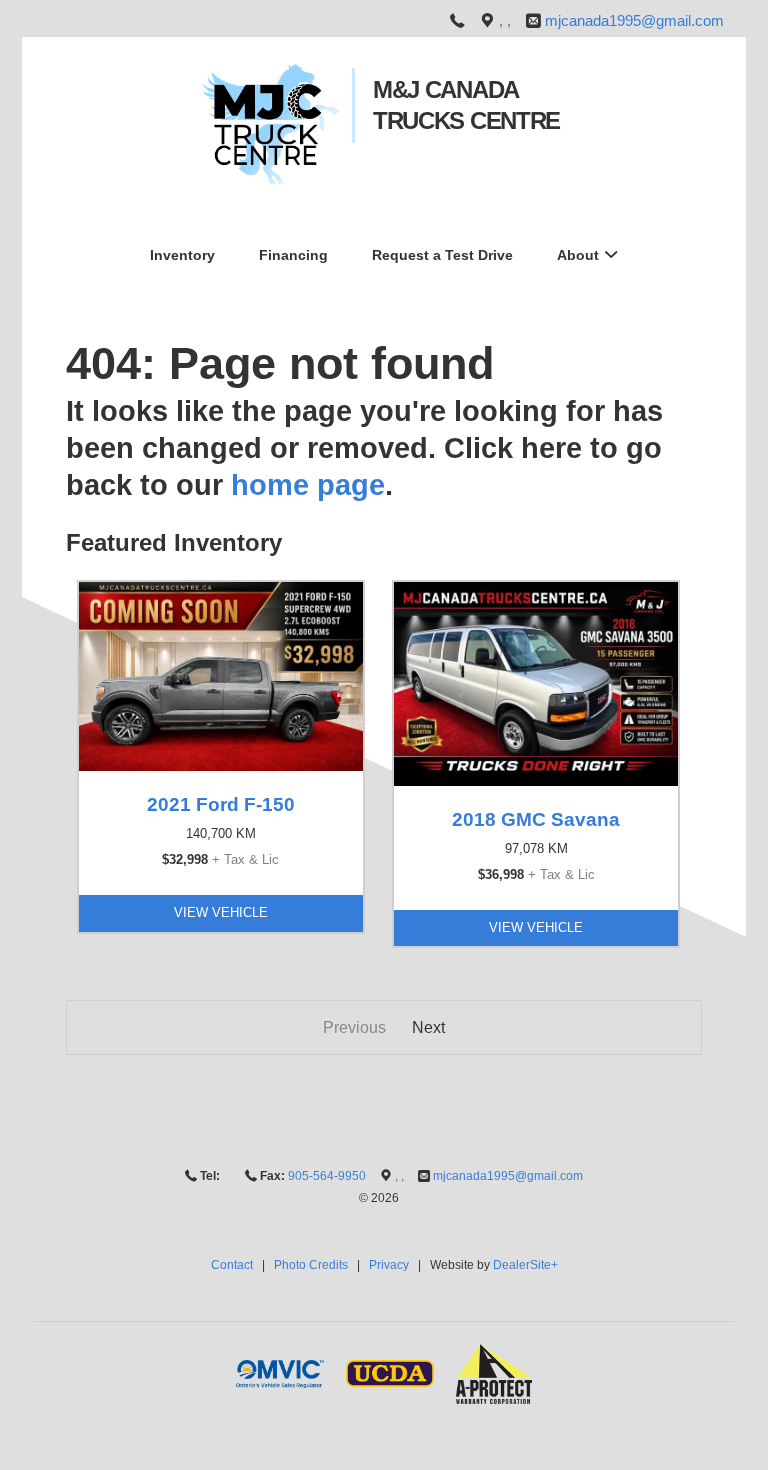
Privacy (389, 1265)
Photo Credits (311, 1265)
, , (507, 21)
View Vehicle (221, 912)
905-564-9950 (327, 1176)
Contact (232, 1265)
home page (308, 485)
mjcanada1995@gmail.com (634, 21)
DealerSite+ (525, 1265)
